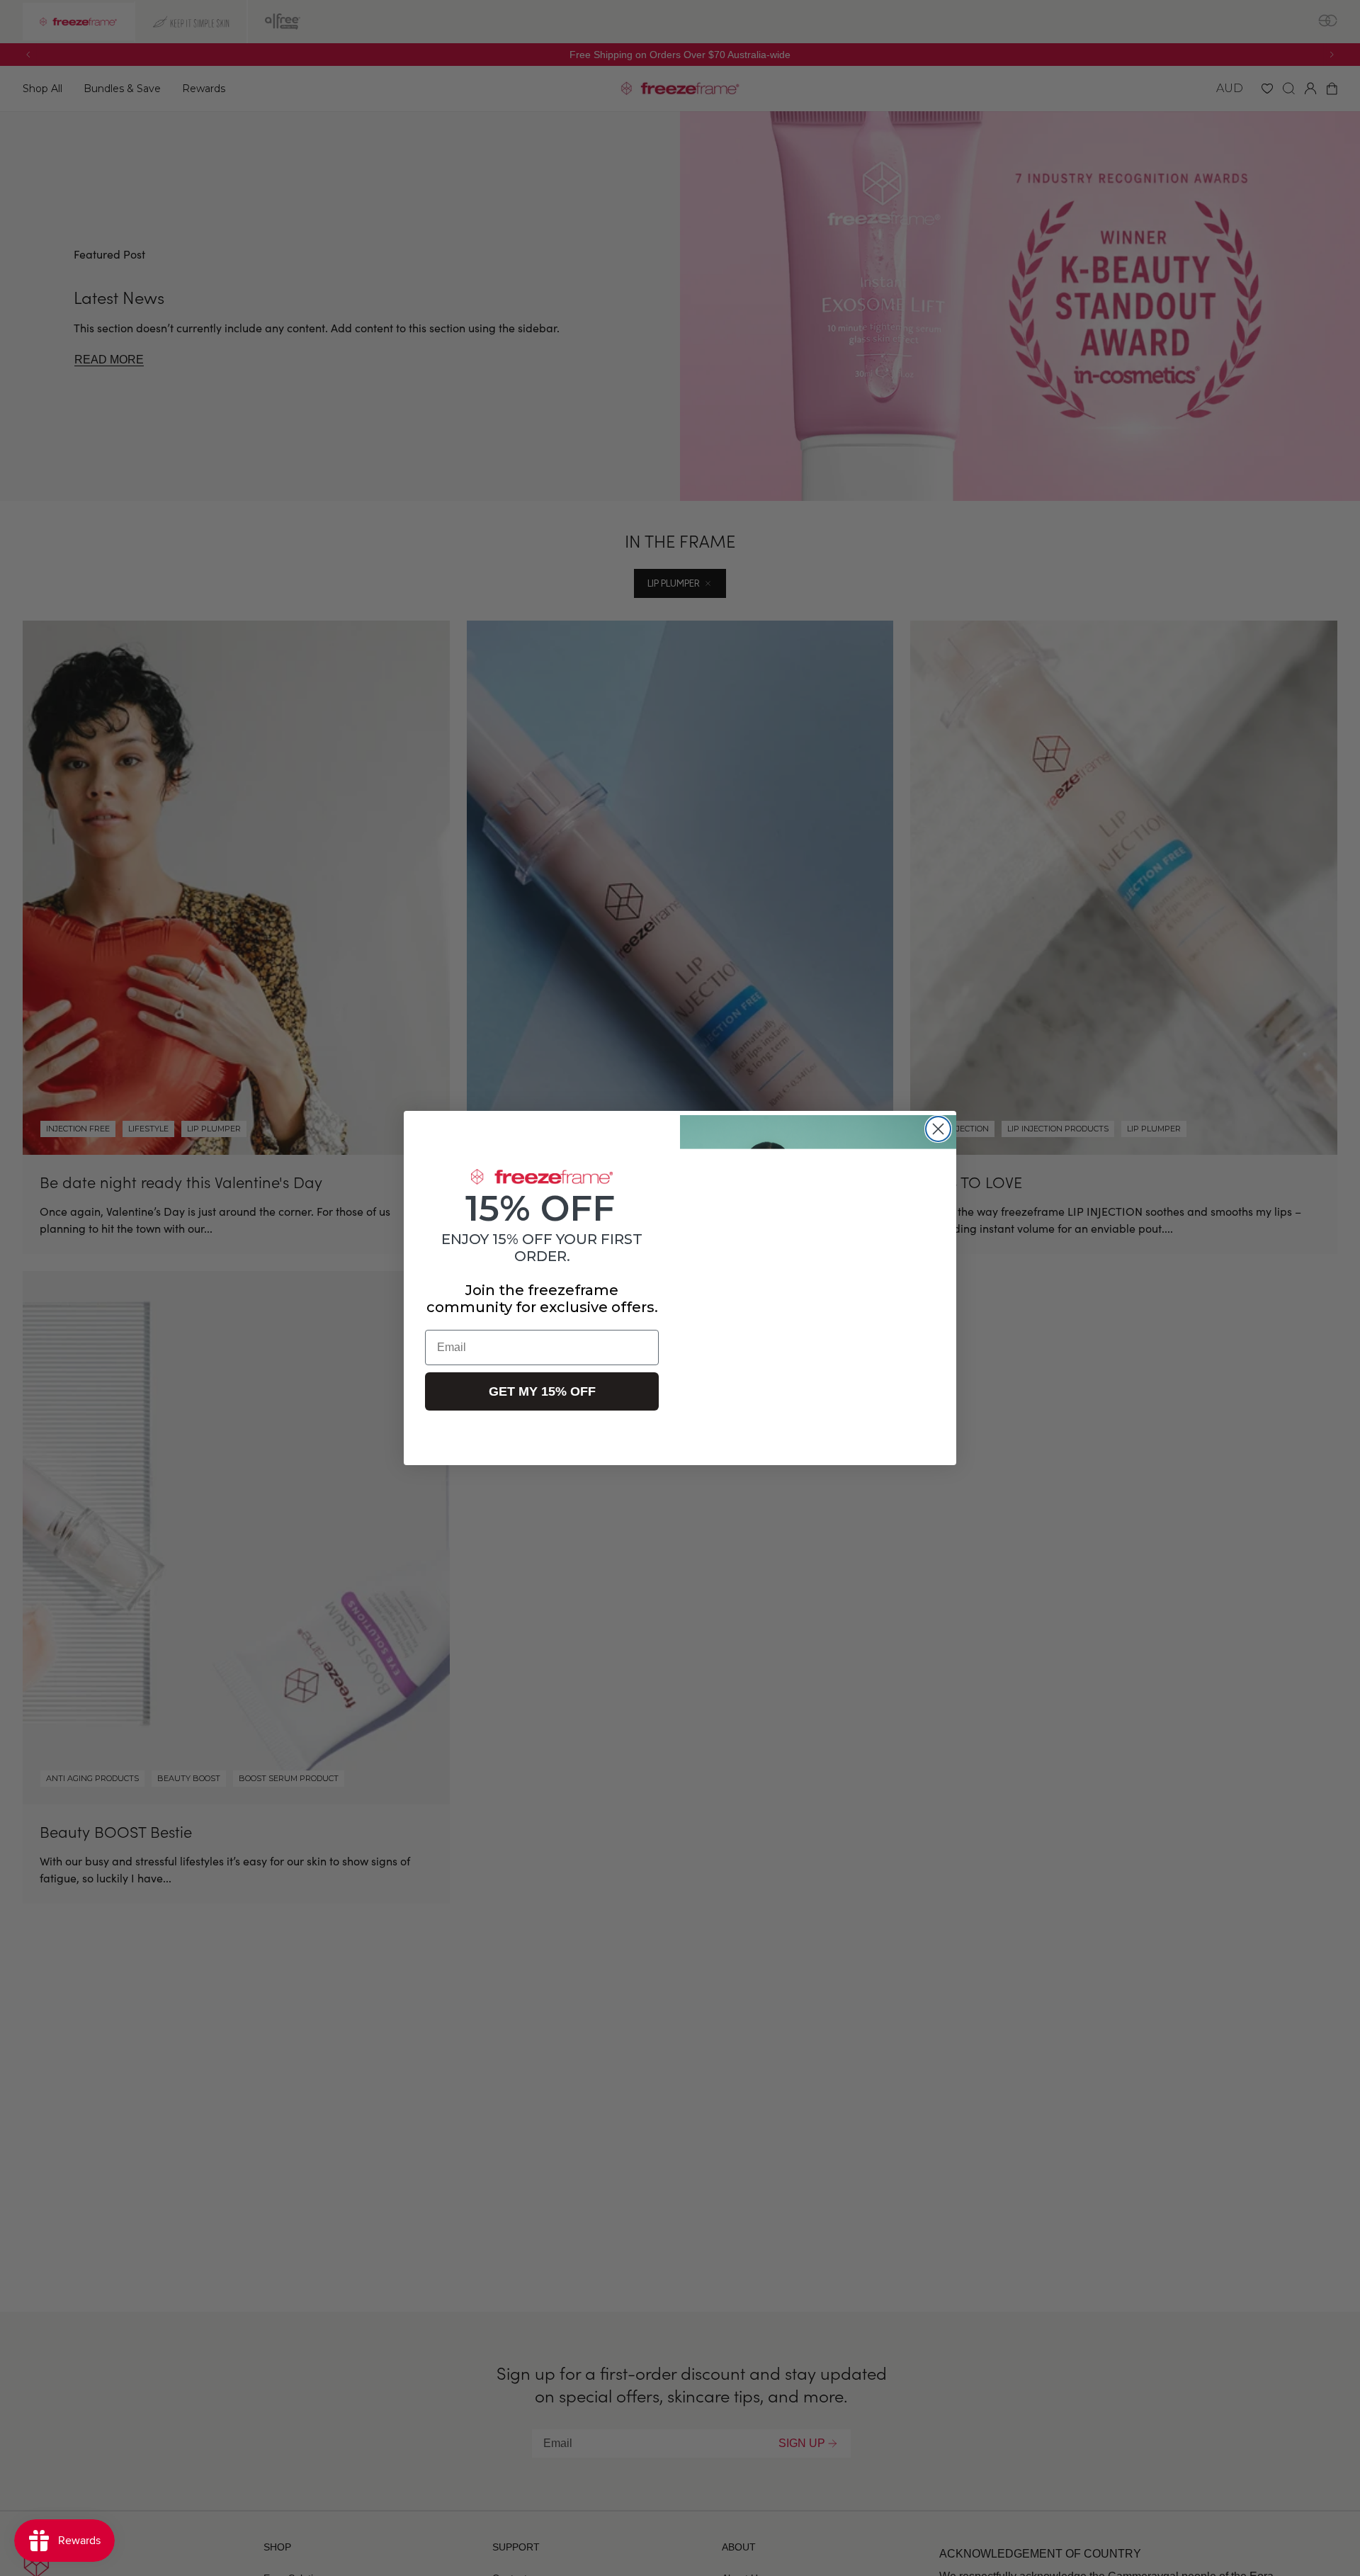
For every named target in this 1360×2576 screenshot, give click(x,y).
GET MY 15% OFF (542, 1391)
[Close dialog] (938, 1129)
